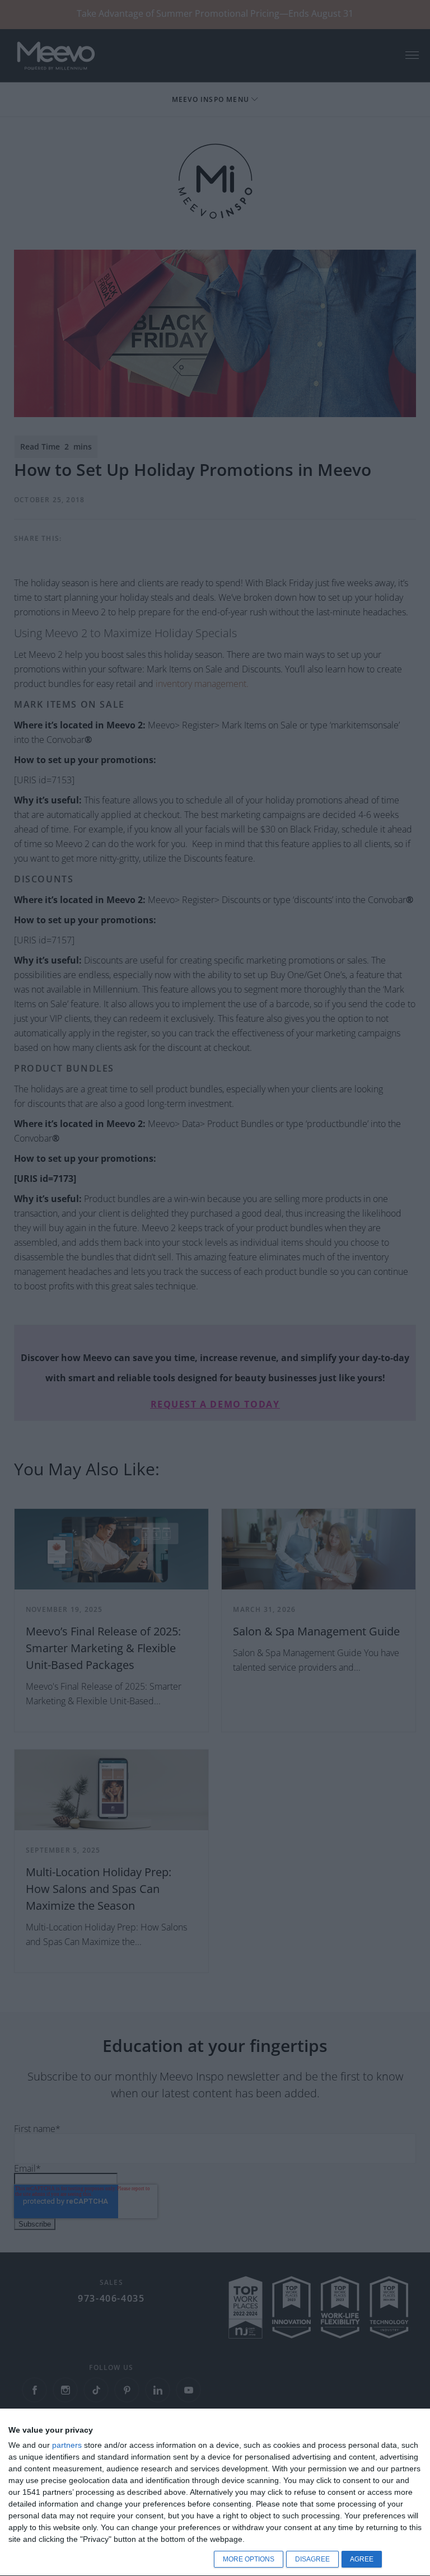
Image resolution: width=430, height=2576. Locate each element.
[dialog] (215, 2493)
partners (67, 2445)
